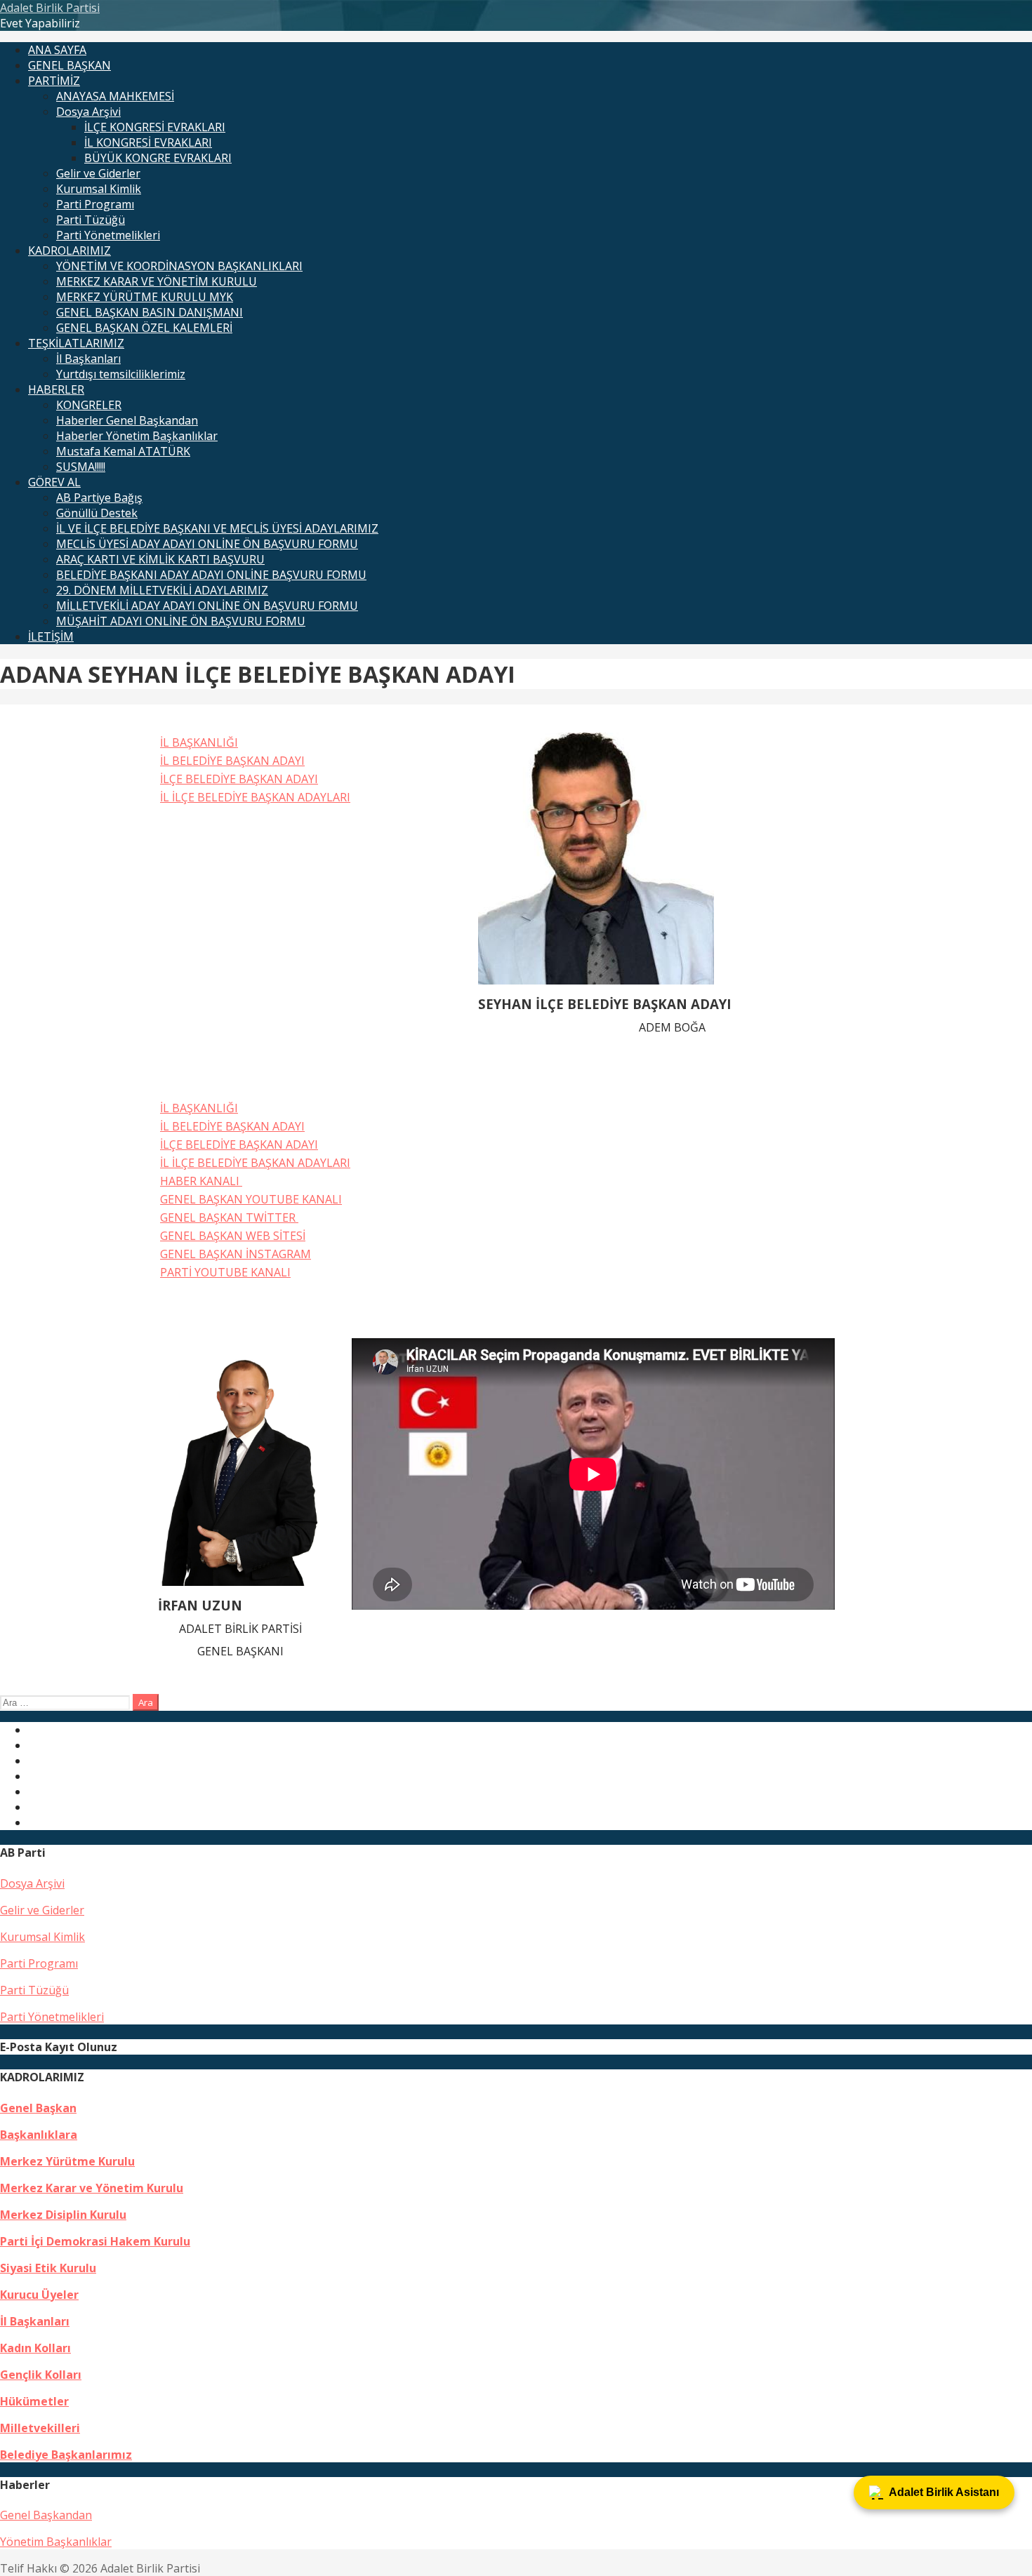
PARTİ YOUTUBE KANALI (225, 1272)
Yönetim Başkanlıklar (56, 2542)
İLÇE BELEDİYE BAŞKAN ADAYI (239, 779)
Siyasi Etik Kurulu (48, 2268)
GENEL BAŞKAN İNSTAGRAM (236, 1254)
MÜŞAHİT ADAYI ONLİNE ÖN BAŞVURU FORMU (181, 621)
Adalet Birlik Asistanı (944, 2492)
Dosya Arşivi (88, 112)
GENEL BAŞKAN (70, 65)
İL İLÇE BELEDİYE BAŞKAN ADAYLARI (255, 797)
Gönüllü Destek (97, 513)
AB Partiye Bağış (99, 498)
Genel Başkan (38, 2108)
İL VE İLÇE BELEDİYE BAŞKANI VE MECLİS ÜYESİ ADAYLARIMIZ (217, 528)
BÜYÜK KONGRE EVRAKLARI (158, 158)
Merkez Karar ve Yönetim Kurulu (92, 2188)
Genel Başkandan (46, 2515)
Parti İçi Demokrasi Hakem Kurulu (95, 2241)
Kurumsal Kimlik (99, 189)
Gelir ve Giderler (98, 173)
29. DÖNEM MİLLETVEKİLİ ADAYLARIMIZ (162, 590)
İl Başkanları (88, 359)
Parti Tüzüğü (91, 220)
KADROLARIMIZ (70, 251)
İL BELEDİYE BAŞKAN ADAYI (232, 761)
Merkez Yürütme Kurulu (67, 2161)
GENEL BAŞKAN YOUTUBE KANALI (251, 1199)
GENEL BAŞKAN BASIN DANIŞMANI (150, 312)
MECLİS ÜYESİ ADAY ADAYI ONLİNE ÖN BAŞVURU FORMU (207, 544)
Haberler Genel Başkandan (127, 420)
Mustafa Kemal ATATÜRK (123, 451)
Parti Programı (95, 204)
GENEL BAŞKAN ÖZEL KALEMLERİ (144, 328)
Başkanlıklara (39, 2135)
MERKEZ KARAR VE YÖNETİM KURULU (157, 281)
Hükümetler (34, 2401)
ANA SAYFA (57, 50)
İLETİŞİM (51, 636)
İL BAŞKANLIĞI (199, 742)
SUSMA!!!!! (81, 467)
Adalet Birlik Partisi (50, 8)
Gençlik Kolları (41, 2375)
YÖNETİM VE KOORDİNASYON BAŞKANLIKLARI (179, 266)
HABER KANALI (201, 1181)
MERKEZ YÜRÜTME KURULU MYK (145, 297)
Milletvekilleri (40, 2428)
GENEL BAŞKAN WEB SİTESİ (233, 1236)
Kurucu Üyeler (39, 2295)
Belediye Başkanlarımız (66, 2455)
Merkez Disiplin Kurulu (63, 2215)
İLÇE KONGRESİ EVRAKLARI (155, 127)
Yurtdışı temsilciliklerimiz (121, 374)
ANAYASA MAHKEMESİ (115, 96)
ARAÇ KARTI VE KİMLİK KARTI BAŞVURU (160, 559)
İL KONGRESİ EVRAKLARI (148, 142)
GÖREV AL (54, 482)
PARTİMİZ (54, 81)
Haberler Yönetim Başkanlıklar (137, 436)
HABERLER (56, 389)
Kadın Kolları (35, 2348)
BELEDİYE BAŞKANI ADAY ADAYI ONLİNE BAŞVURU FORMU (211, 575)
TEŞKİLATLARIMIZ (76, 343)
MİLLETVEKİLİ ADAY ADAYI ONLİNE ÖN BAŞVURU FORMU (207, 606)
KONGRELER (89, 405)
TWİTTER (272, 1217)
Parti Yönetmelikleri (108, 235)
